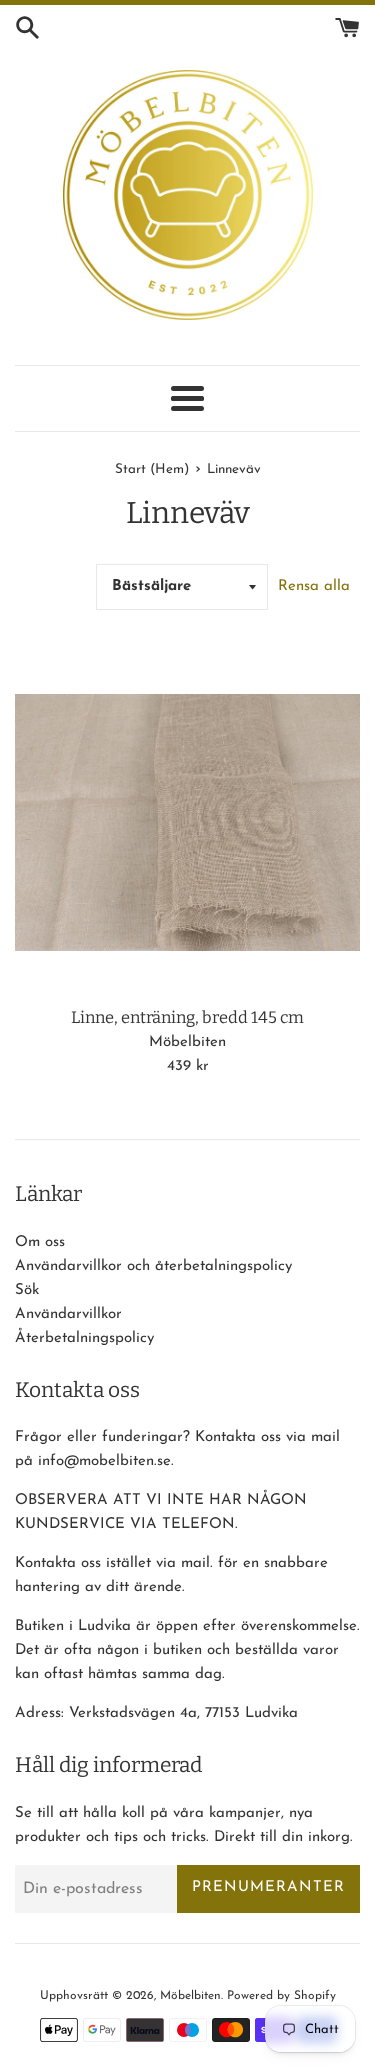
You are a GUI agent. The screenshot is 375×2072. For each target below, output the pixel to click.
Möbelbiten (190, 1996)
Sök (27, 1290)
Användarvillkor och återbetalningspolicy (153, 1266)
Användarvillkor (68, 1314)
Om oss (40, 1242)
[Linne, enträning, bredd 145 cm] (187, 822)
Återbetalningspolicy (84, 1338)
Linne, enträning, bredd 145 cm (187, 1017)
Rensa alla (314, 586)
